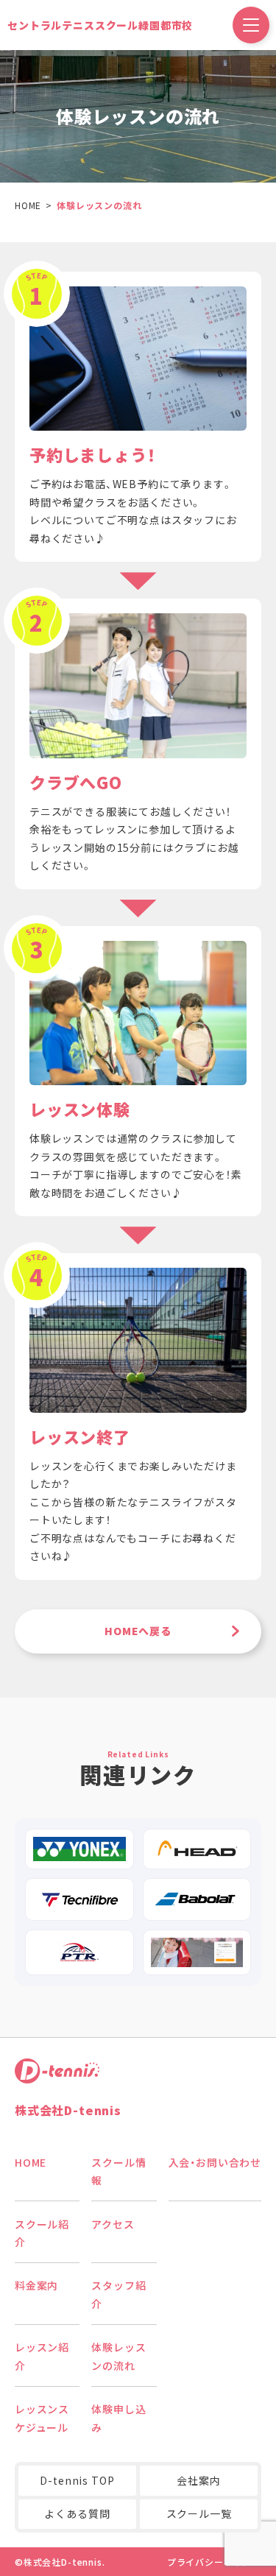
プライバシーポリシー (214, 2562)
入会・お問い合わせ (215, 2162)
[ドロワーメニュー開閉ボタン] (251, 25)
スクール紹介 (42, 2233)
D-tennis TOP (77, 2480)
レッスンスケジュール (42, 2418)
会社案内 (198, 2480)
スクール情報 (118, 2171)
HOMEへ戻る (138, 1631)
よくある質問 (77, 2513)
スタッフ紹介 (118, 2294)
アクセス (113, 2224)
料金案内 (36, 2285)
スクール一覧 (199, 2513)
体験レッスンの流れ (118, 2356)
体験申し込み (118, 2418)
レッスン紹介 (42, 2356)
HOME (31, 2162)
